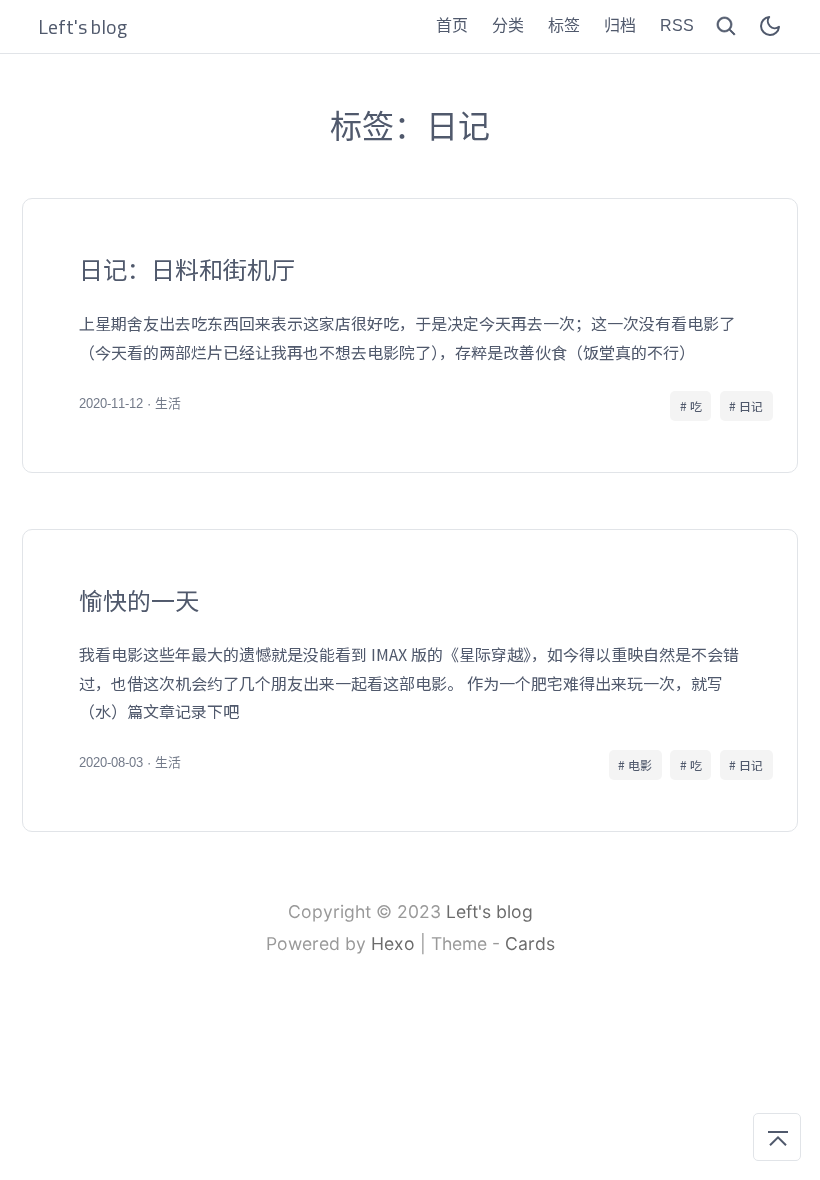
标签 (564, 25)
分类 (508, 25)
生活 (168, 403)
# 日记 (746, 405)
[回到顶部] (777, 1137)
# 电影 (635, 764)
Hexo (393, 943)
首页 (452, 25)
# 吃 (691, 405)
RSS (677, 25)
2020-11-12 (111, 403)
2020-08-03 (111, 762)
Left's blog (489, 911)
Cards (530, 943)
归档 (620, 25)
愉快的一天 (410, 680)
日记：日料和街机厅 (410, 335)
